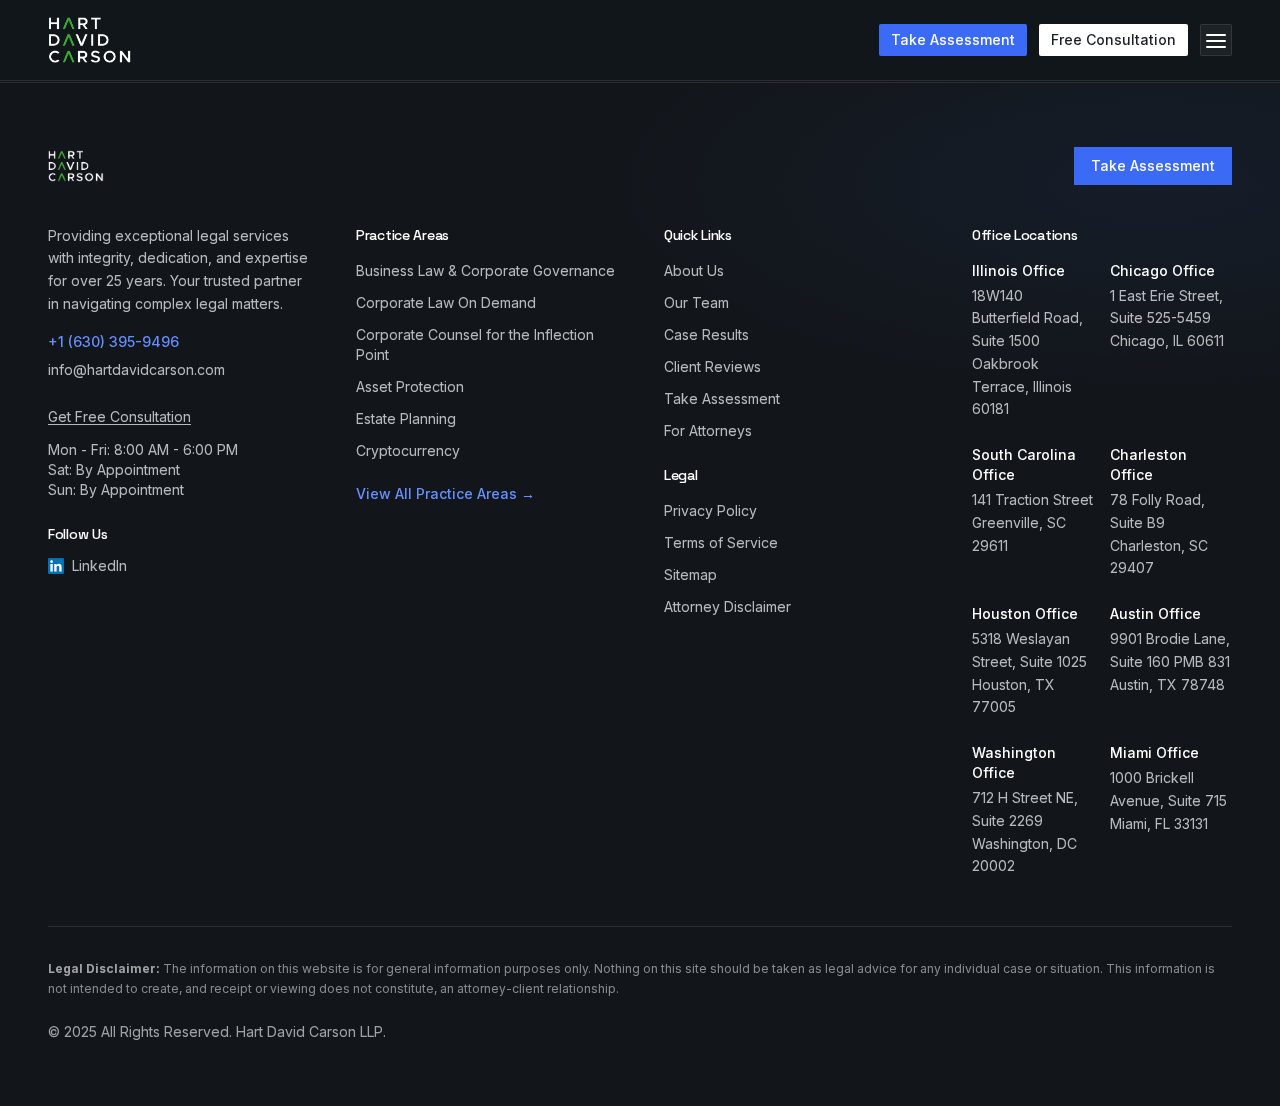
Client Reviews (712, 366)
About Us (694, 270)
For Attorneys (708, 430)
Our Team (696, 302)
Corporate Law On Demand (446, 302)
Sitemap (690, 574)
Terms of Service (721, 542)
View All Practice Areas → (445, 493)
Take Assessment (1153, 165)
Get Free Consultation (119, 416)
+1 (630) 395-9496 (113, 341)
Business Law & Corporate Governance (485, 270)
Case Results (706, 334)
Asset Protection (410, 386)
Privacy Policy (710, 510)
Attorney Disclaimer (727, 606)
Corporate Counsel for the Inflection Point (475, 344)
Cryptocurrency (408, 450)
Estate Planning (406, 418)
